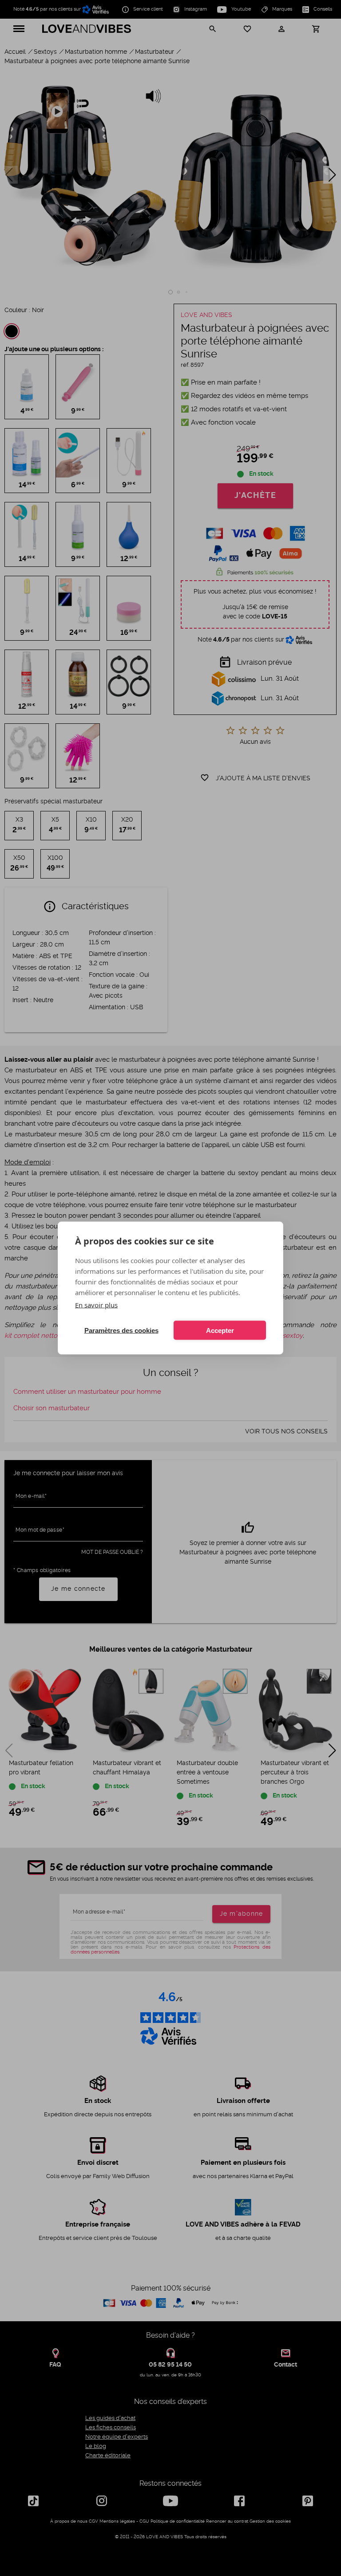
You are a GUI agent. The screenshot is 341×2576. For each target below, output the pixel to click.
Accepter (220, 1330)
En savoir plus (96, 1305)
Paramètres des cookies (121, 1330)
